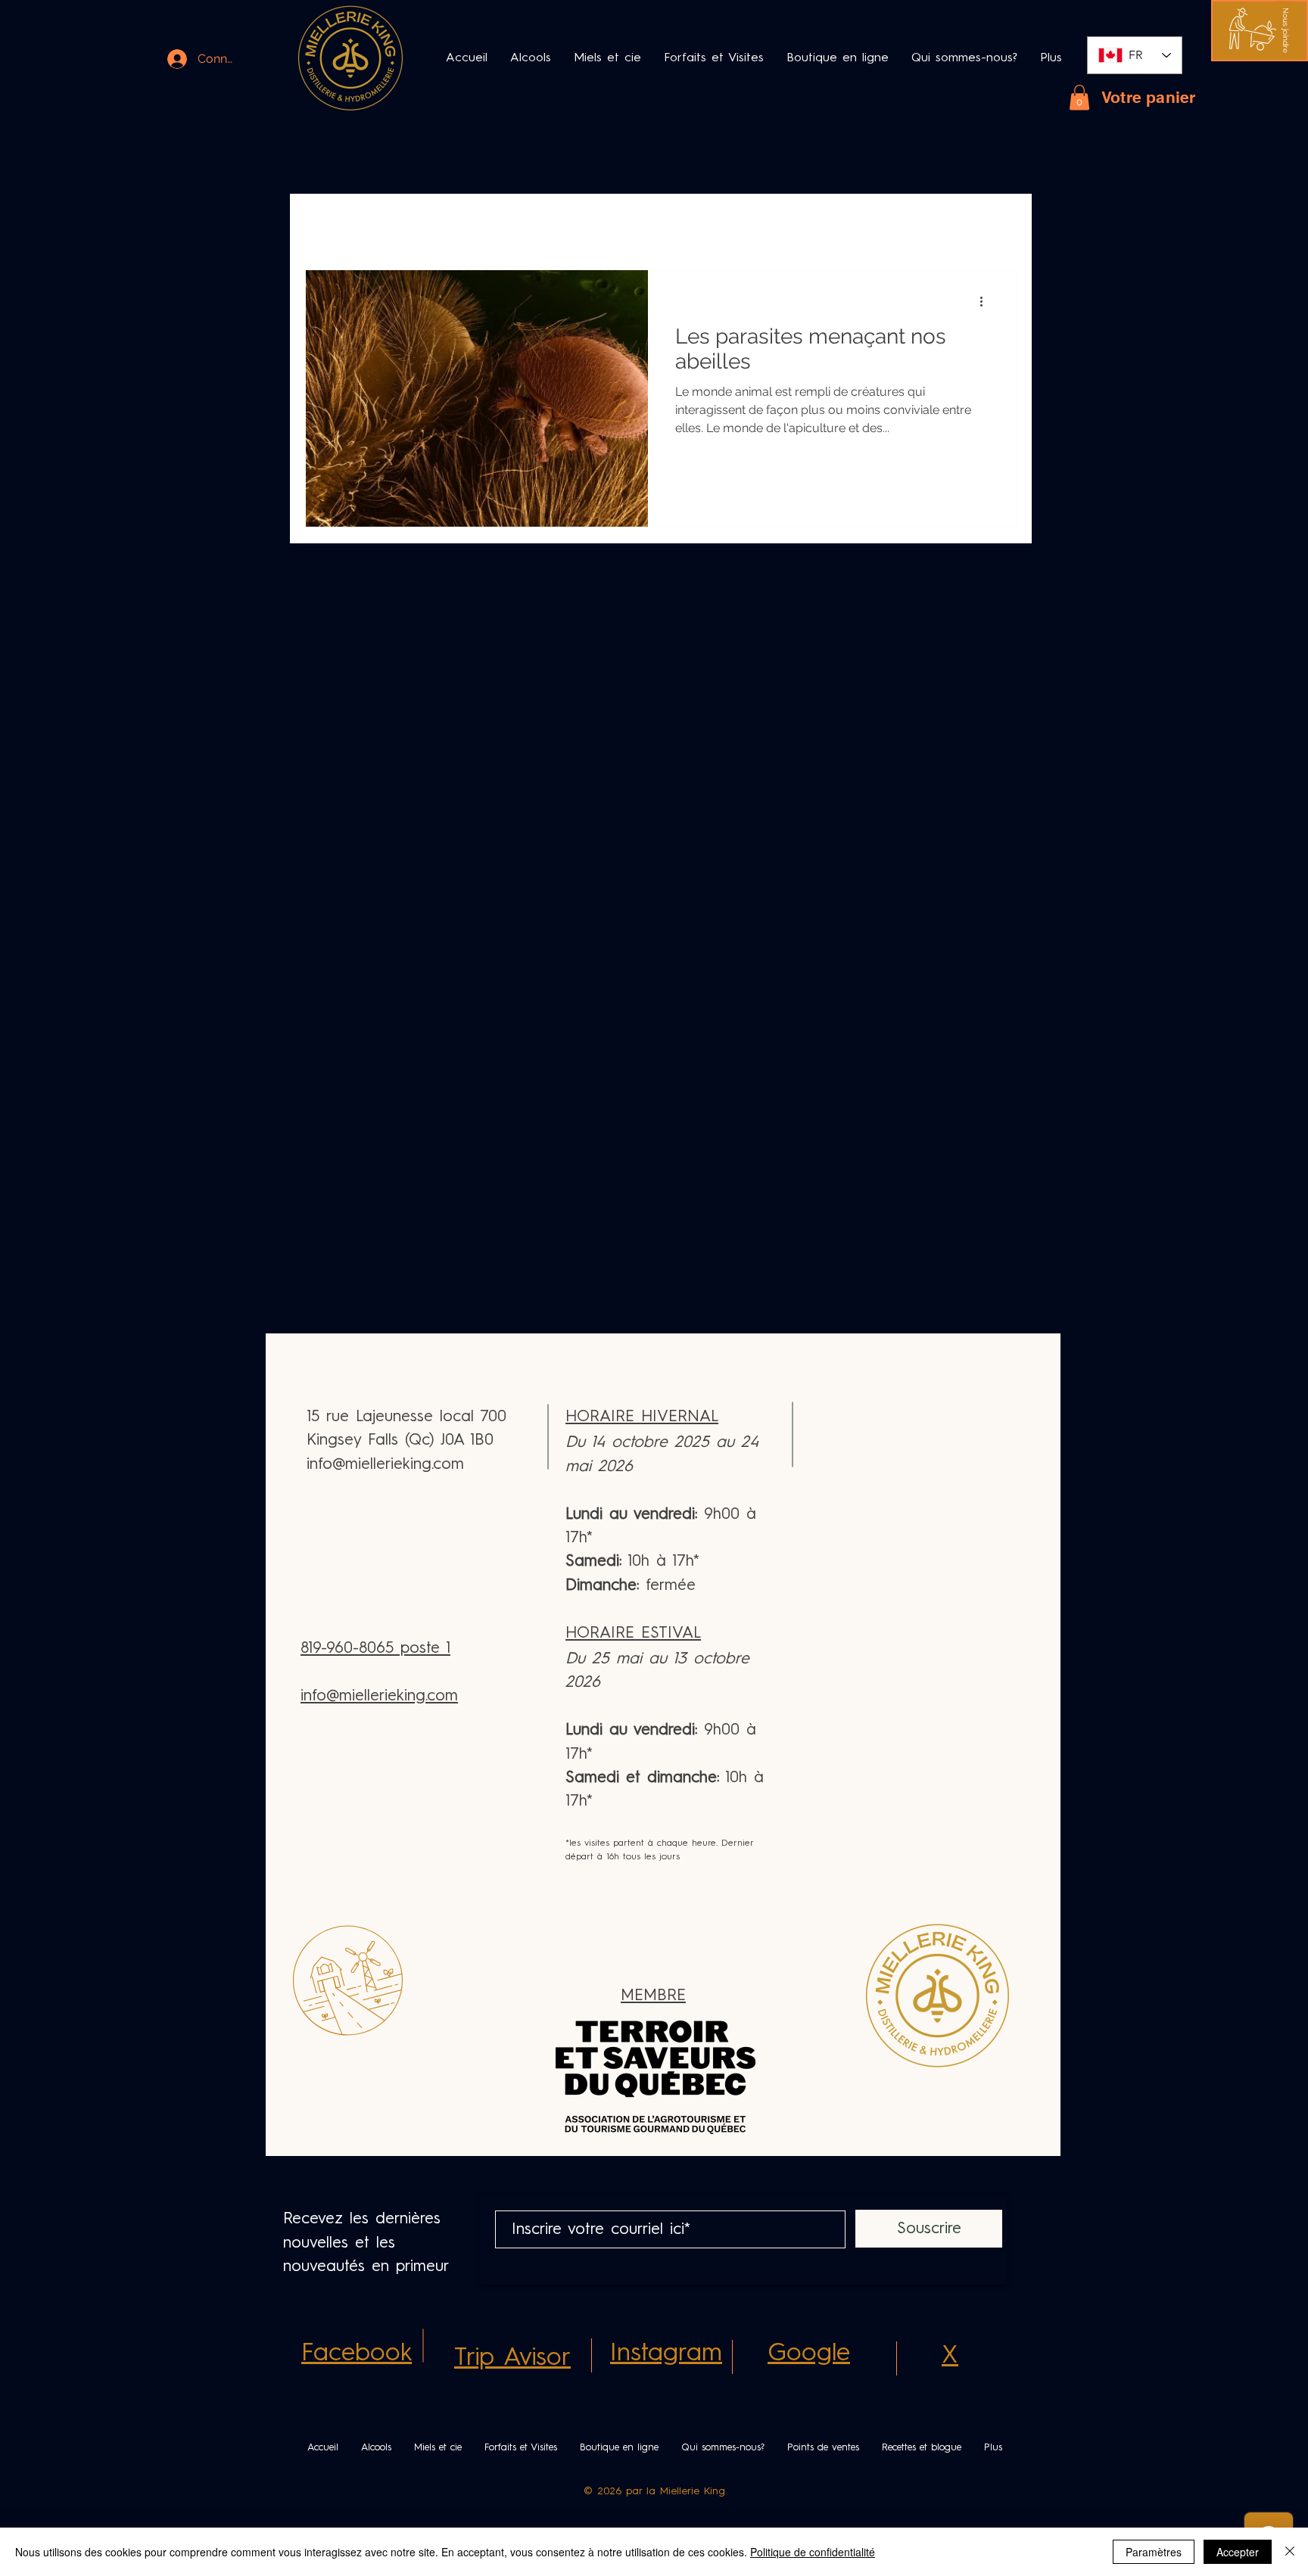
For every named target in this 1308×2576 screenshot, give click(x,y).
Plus (835, 224)
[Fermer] (1290, 2552)
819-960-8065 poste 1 (375, 1649)
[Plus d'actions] (986, 301)
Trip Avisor (512, 2358)
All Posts (329, 224)
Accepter (1238, 2552)
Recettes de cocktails (584, 224)
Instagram (666, 2354)
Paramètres (1154, 2552)
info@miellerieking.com (379, 1696)
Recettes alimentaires (733, 224)
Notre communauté (439, 224)
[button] (1286, 30)
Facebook (357, 2354)
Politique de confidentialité (813, 2552)
